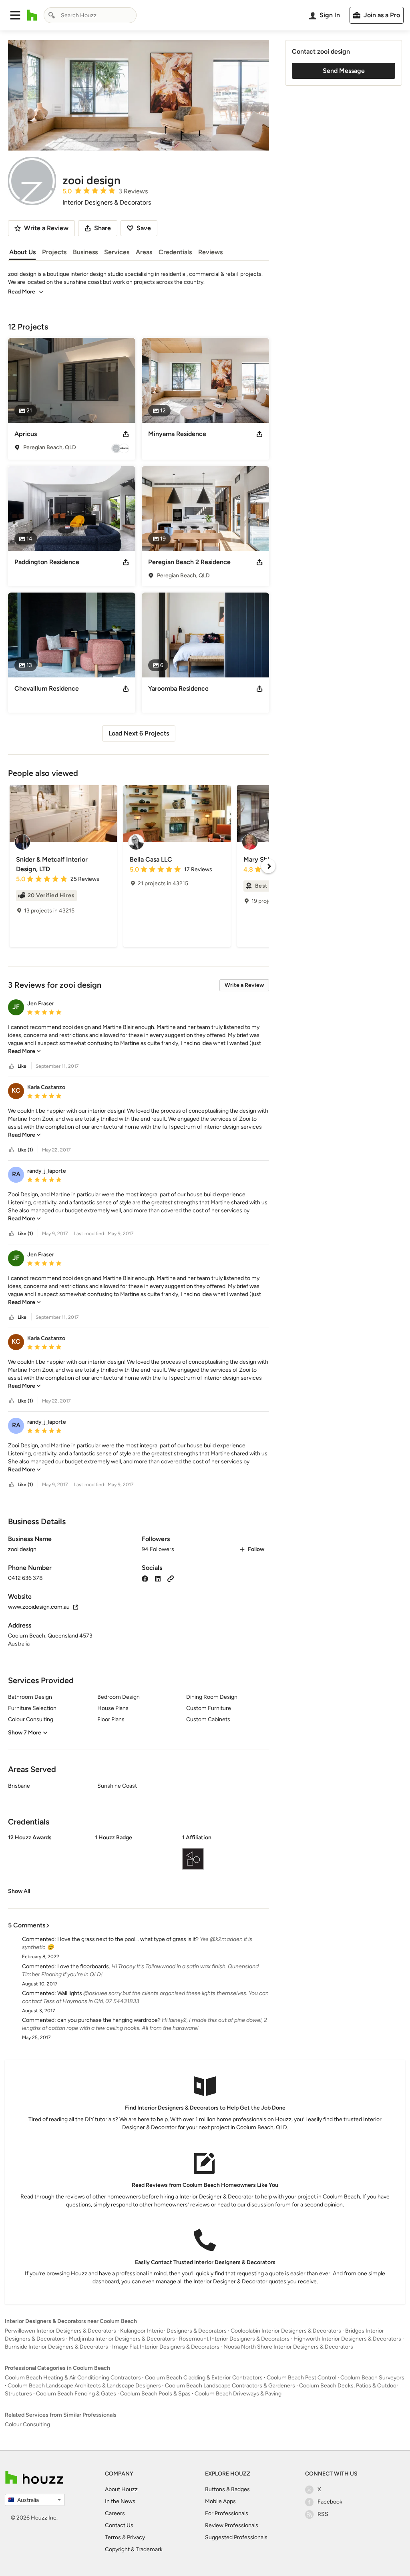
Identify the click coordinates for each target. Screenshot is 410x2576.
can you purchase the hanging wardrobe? (109, 2020)
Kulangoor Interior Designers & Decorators (173, 2331)
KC (16, 1090)
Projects (54, 252)
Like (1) (25, 1150)
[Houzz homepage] (32, 15)
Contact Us (119, 2525)
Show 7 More (25, 1733)
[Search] (52, 15)
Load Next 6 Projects (139, 733)
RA (16, 1174)
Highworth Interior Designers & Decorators (347, 2339)
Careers (115, 2513)
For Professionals (227, 2513)
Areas (144, 252)
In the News (120, 2501)
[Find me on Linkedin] (158, 1578)
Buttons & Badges (227, 2489)
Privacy (136, 2537)
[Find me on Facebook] (145, 1578)
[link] (24, 1051)
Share (102, 228)
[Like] (12, 1066)
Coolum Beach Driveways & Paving (238, 2394)
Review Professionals (232, 2525)
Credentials (175, 252)
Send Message (344, 71)
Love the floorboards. (84, 1966)
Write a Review (244, 985)
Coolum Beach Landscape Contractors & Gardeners (230, 2386)
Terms (113, 2537)
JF (16, 1007)
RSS (323, 2514)
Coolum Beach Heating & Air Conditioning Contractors (73, 2378)
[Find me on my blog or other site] (171, 1578)
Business (85, 252)
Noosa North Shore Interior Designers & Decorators (288, 2347)
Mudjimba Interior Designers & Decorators (122, 2339)
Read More (22, 292)
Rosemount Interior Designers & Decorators (234, 2339)
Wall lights (70, 1993)
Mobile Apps (220, 2501)
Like (22, 1066)
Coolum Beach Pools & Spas (155, 2394)
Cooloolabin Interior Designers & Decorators (286, 2331)
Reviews (210, 252)
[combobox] (90, 15)
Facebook (330, 2502)
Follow (256, 1549)
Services (117, 252)
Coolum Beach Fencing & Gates (76, 2394)
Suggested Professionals (236, 2537)
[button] (15, 15)
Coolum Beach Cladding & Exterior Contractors (204, 2378)
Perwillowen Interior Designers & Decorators (60, 2331)
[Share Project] (126, 434)
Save (144, 228)
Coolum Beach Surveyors (372, 2378)
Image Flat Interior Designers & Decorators (166, 2347)
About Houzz (121, 2489)
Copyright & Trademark (134, 2549)
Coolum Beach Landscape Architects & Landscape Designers (84, 2386)
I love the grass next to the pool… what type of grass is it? (128, 1939)
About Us (22, 252)
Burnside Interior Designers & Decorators (56, 2347)
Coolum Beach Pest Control (301, 2378)
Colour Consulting (27, 2424)
